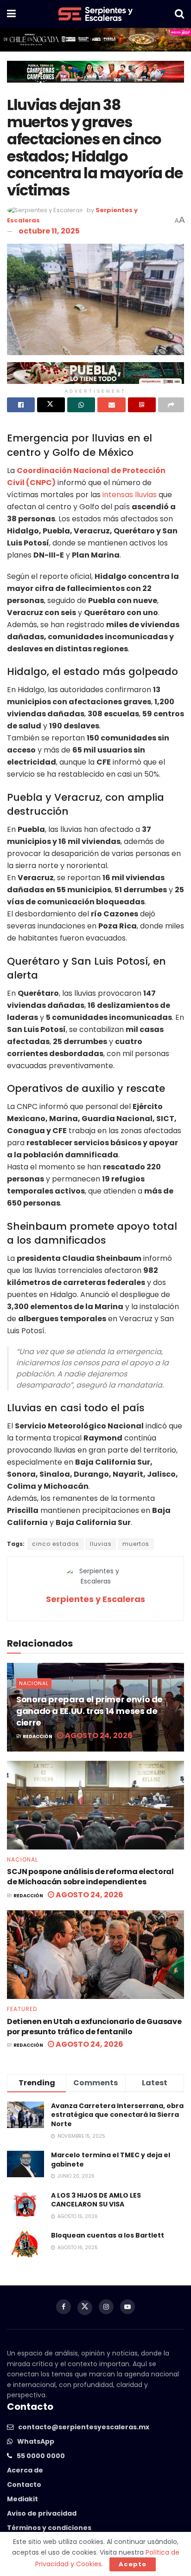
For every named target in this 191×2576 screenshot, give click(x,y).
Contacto (24, 2485)
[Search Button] (179, 14)
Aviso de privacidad (42, 2513)
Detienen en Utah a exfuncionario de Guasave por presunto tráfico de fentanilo (94, 2027)
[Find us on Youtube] (127, 2307)
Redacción (38, 1736)
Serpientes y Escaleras (95, 1599)
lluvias (101, 1544)
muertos (136, 1544)
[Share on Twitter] (51, 405)
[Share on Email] (111, 405)
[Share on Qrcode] (142, 405)
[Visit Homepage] (95, 14)
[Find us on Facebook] (64, 2307)
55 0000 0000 (41, 2456)
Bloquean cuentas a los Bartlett (108, 2235)
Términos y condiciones (49, 2528)
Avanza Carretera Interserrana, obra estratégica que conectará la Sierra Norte (117, 2115)
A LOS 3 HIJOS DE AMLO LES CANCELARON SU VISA (96, 2200)
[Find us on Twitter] (85, 2308)
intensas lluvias (130, 495)
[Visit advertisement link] (95, 40)
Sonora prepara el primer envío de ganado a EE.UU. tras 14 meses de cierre (89, 1711)
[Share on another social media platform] (171, 405)
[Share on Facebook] (21, 405)
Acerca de (25, 2470)
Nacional (34, 1683)
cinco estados (56, 1544)
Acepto (133, 2564)
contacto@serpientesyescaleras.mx (84, 2427)
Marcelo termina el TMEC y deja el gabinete (111, 2160)
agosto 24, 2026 (98, 1736)
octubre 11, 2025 (49, 231)
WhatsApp (36, 2441)
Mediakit (22, 2499)
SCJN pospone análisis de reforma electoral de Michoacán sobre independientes (90, 1877)
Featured (22, 2009)
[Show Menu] (11, 14)
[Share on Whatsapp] (81, 405)
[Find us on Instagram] (106, 2307)
